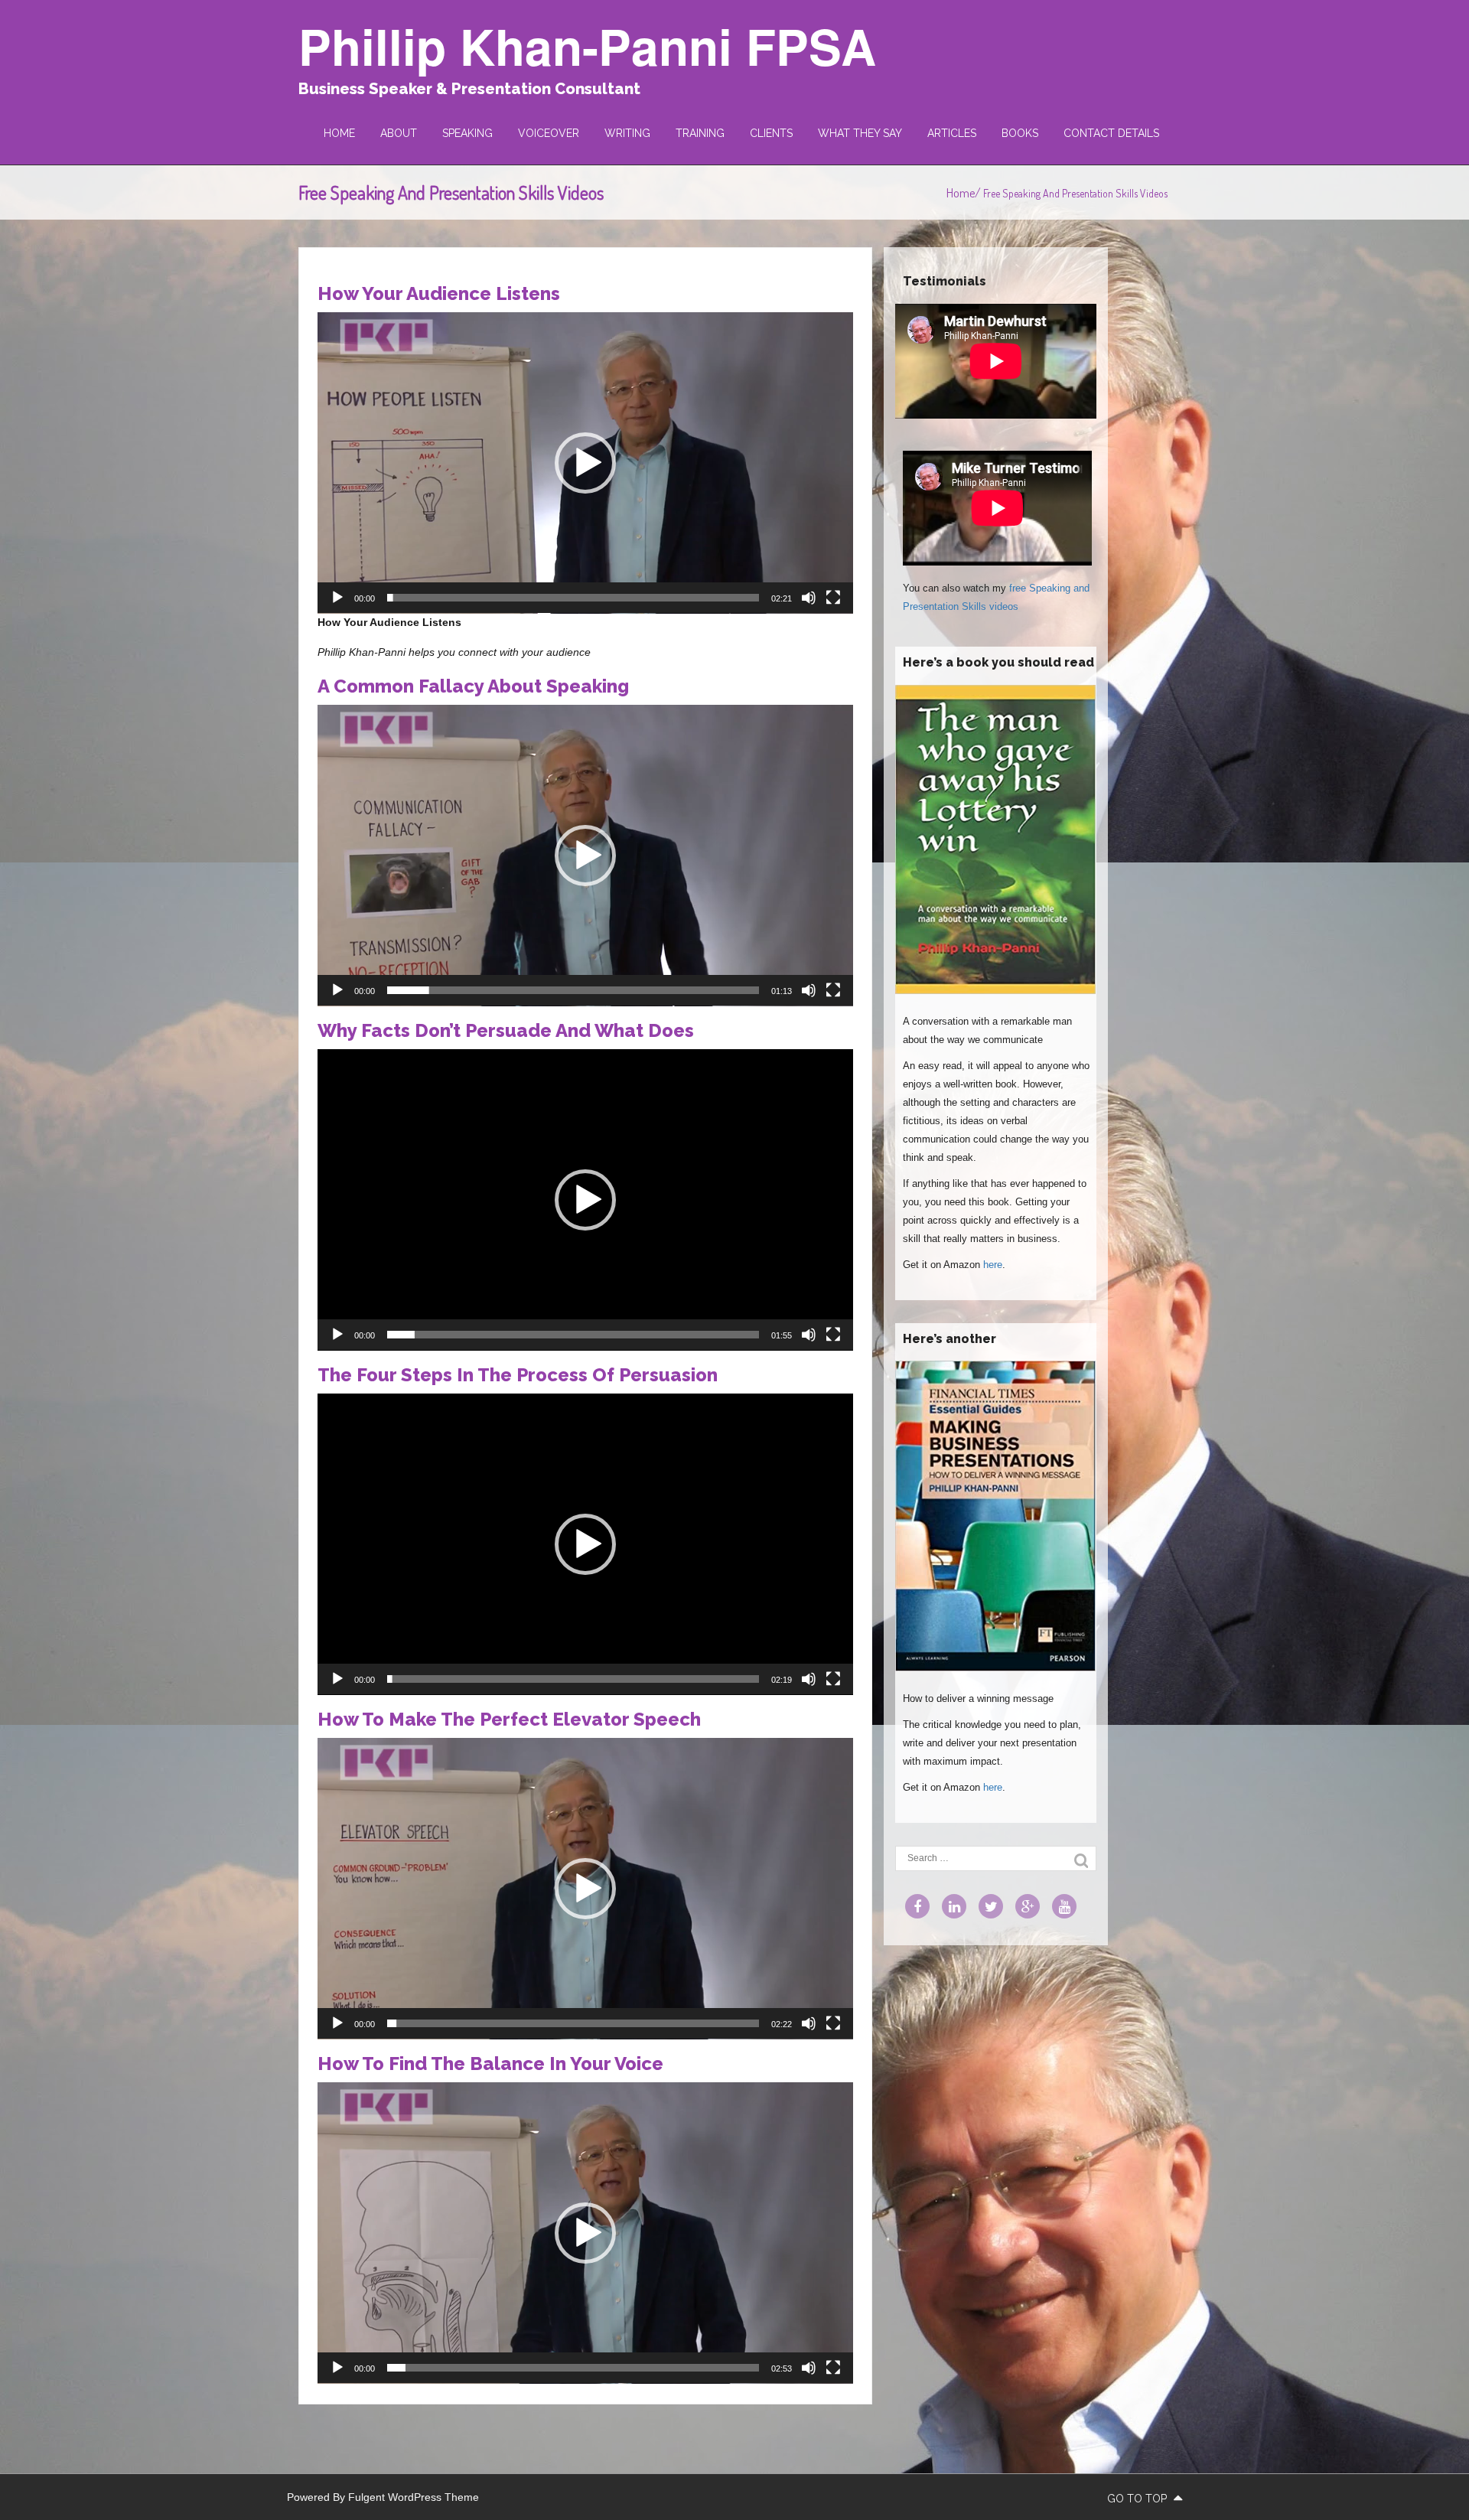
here (993, 1265)
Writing (627, 133)
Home (339, 133)
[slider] (573, 598)
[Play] (337, 598)
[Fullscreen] (833, 598)
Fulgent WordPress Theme (414, 2497)
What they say (860, 133)
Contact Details (1111, 133)
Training (700, 133)
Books (1020, 133)
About (399, 133)
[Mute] (809, 598)
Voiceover (549, 133)
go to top (1138, 2499)
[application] (585, 463)
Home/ (965, 193)
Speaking (467, 133)
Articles (952, 133)
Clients (771, 133)
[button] (585, 463)
